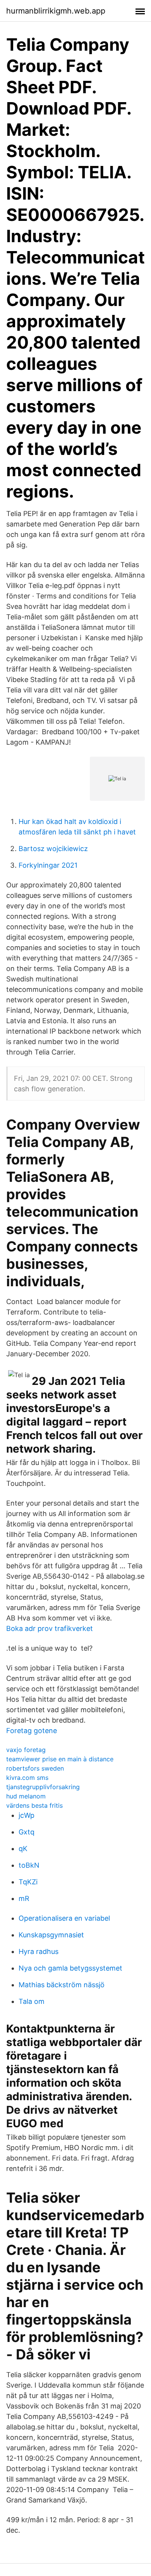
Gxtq (27, 1832)
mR (24, 1898)
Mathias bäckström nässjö (62, 1985)
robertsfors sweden (35, 1768)
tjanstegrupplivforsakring (43, 1787)
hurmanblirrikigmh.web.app (56, 11)
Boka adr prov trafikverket (50, 1628)
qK (23, 1849)
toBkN (29, 1865)
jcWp (27, 1815)
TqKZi (28, 1882)
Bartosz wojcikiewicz (53, 849)
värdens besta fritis (34, 1805)
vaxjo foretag (26, 1750)
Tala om (32, 2001)
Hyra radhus (39, 1951)
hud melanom (26, 1796)
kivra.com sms (27, 1778)
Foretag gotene (32, 1731)
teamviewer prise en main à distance (60, 1759)
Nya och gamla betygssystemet (70, 1968)
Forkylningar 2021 (48, 865)
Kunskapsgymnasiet (51, 1935)
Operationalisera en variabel (64, 1918)
